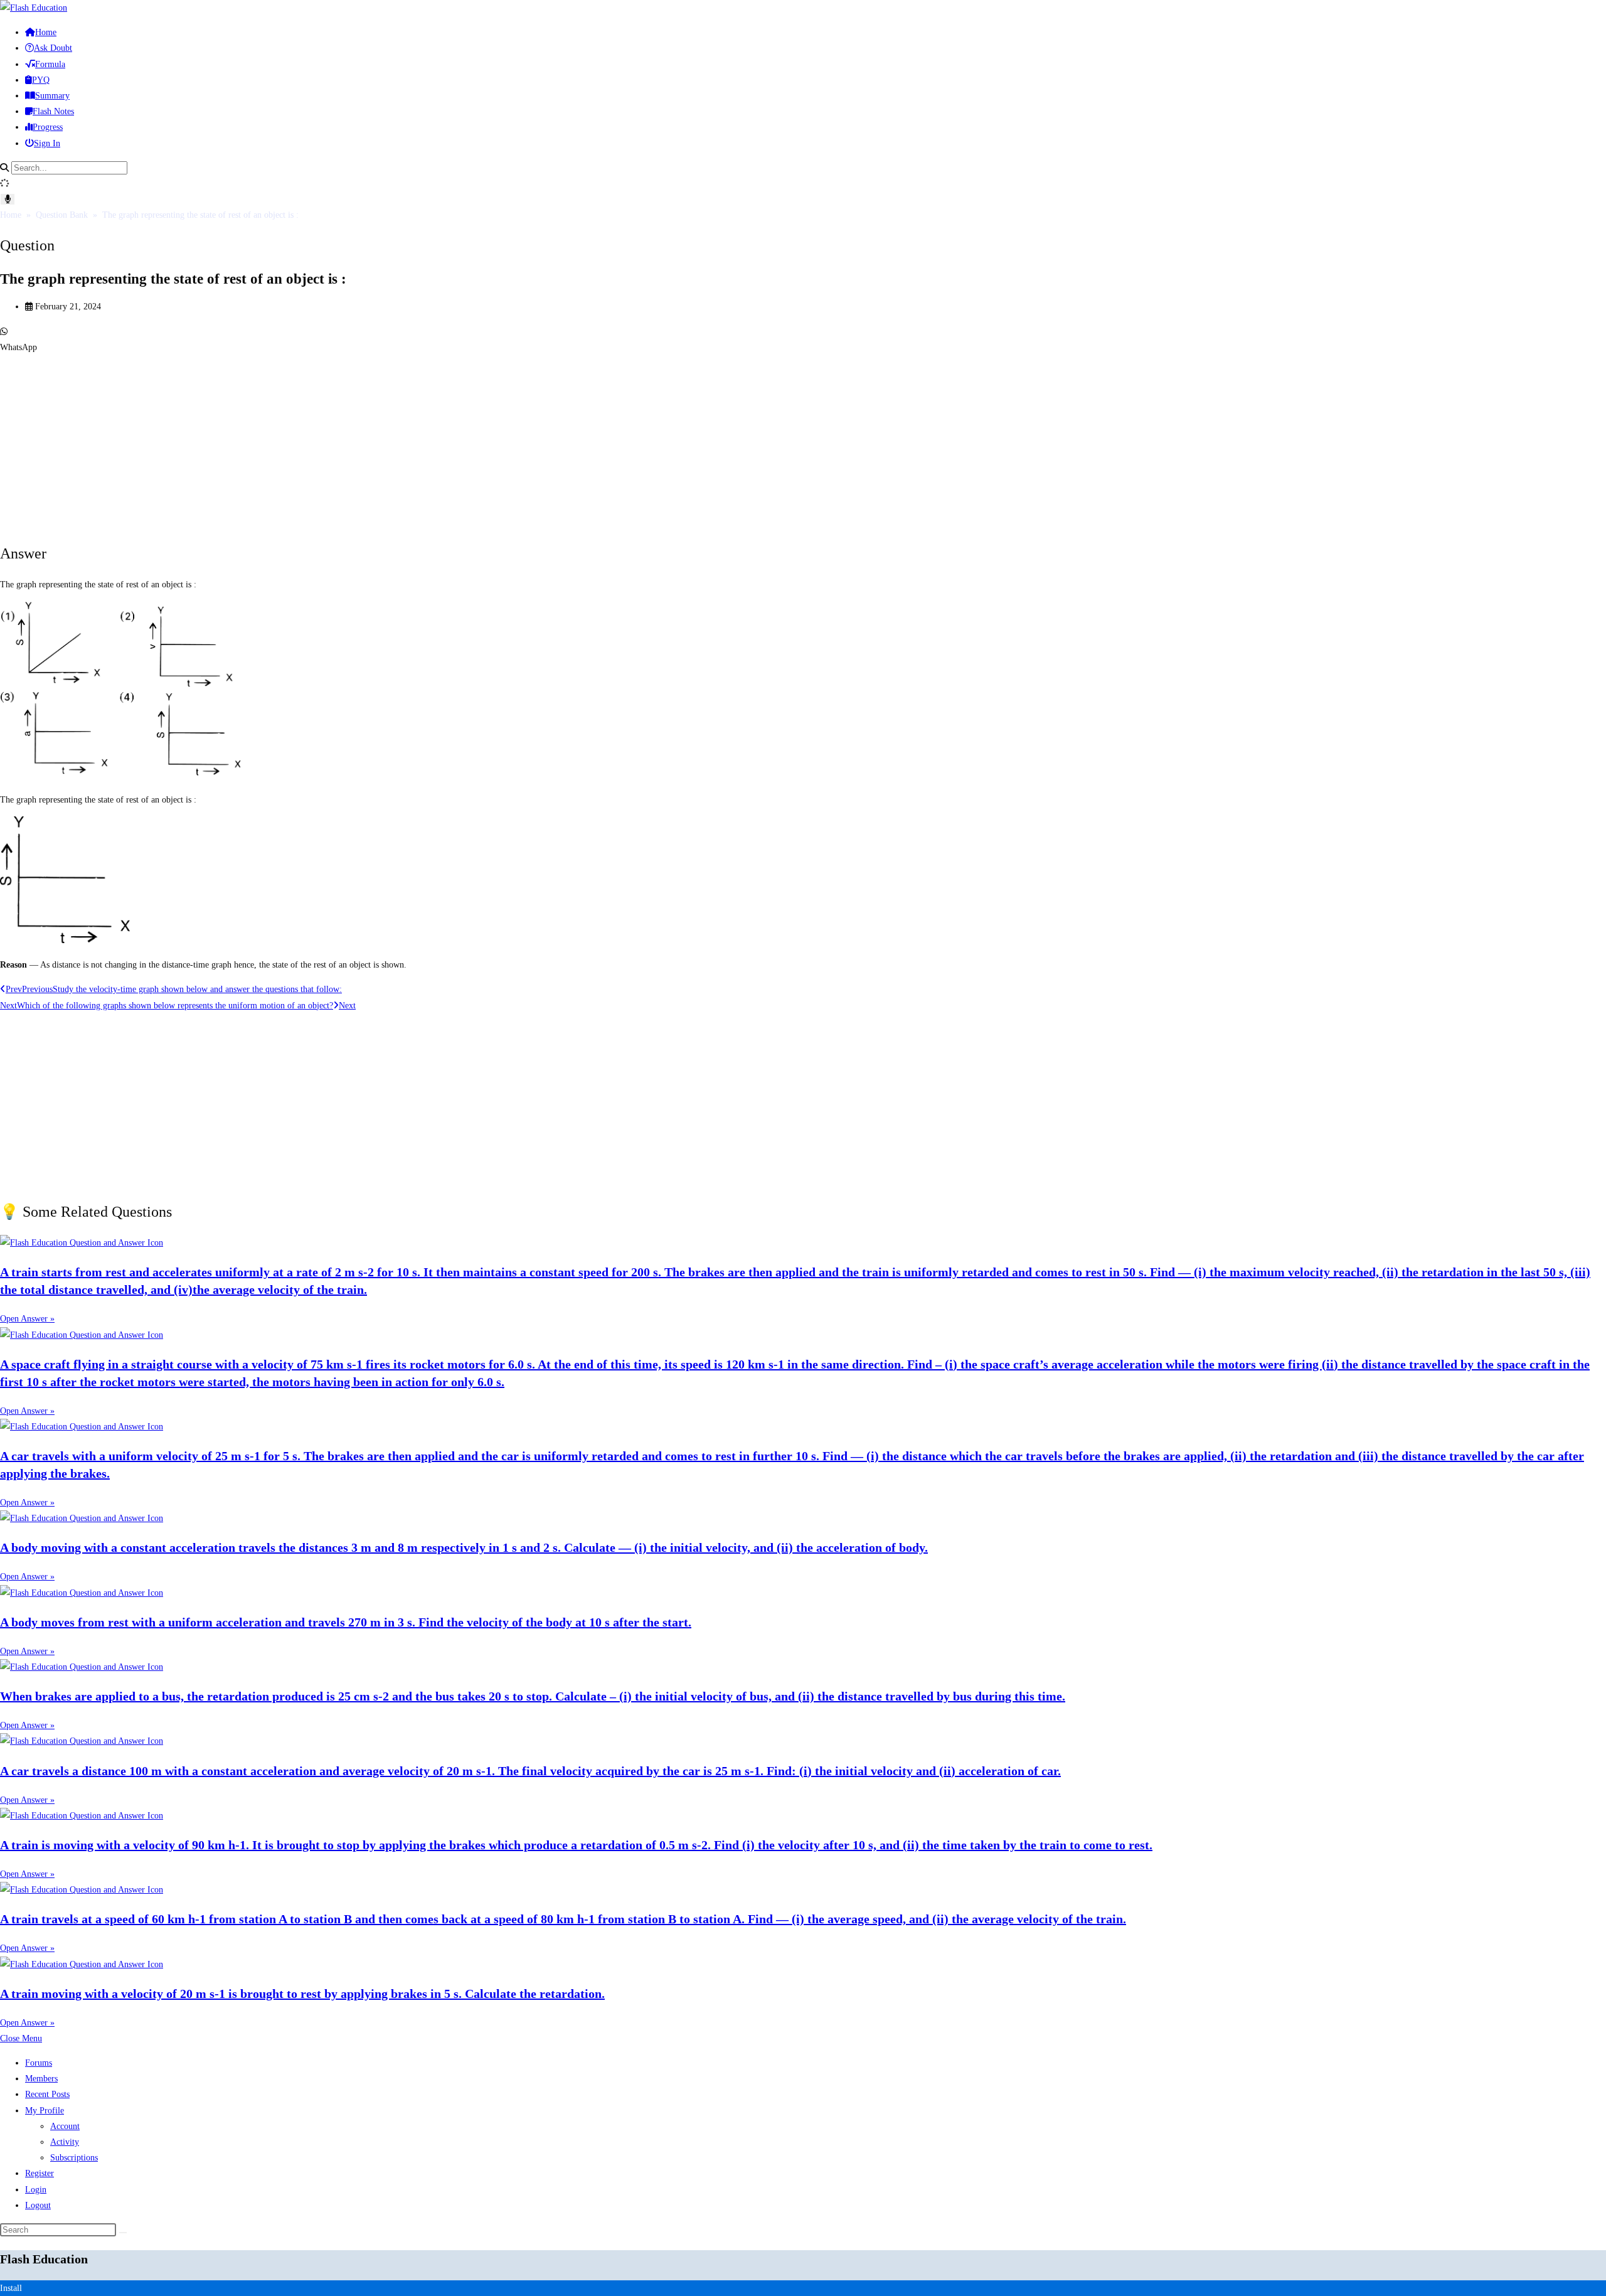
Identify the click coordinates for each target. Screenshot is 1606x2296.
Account (65, 2126)
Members (41, 2079)
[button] (803, 339)
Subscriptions (74, 2158)
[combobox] (69, 168)
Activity (65, 2142)
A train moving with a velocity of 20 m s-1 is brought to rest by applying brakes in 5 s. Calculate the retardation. (302, 1994)
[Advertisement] (376, 443)
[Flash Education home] (34, 8)
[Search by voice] (8, 199)
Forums (39, 2063)
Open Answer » (27, 1319)
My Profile (45, 2111)
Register (40, 2173)
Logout (38, 2205)
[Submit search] (123, 2233)
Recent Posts (47, 2094)
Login (36, 2190)
